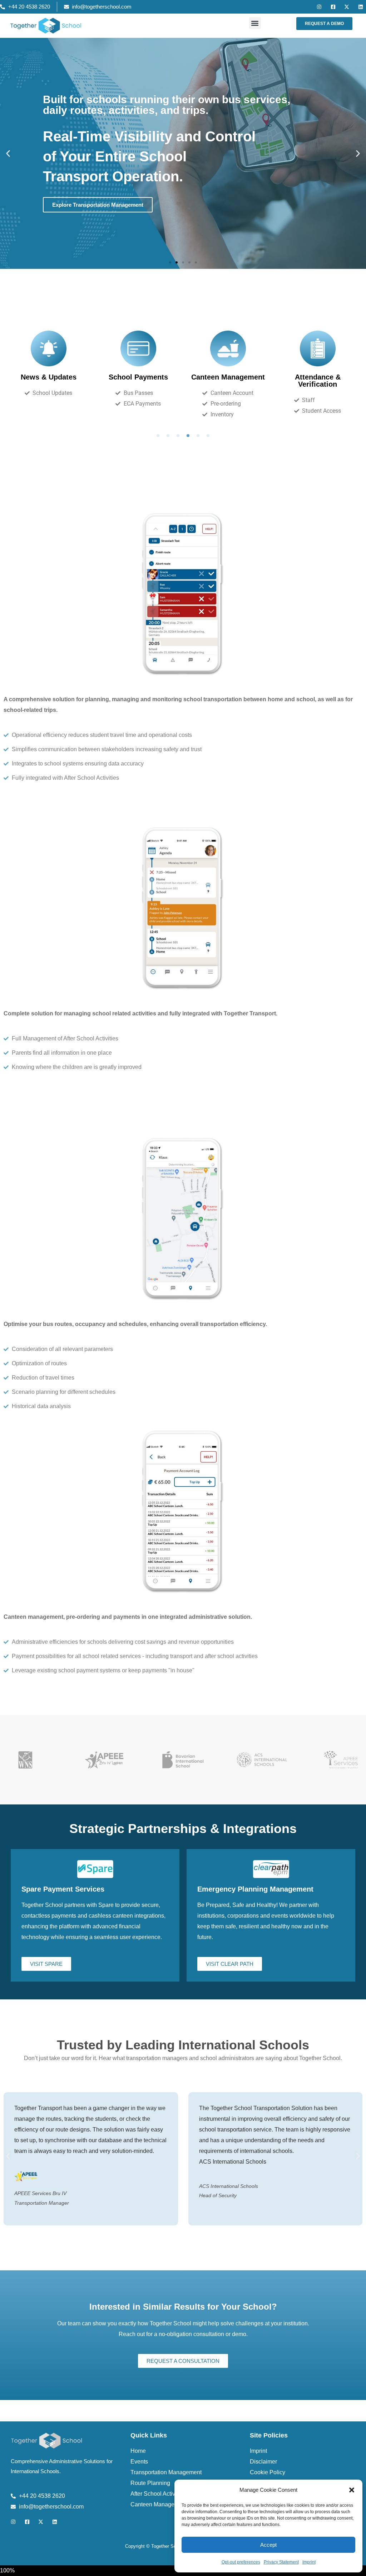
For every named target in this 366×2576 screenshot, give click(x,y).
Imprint (309, 2562)
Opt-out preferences (241, 2562)
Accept (268, 2545)
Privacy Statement (281, 2562)
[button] (352, 2490)
